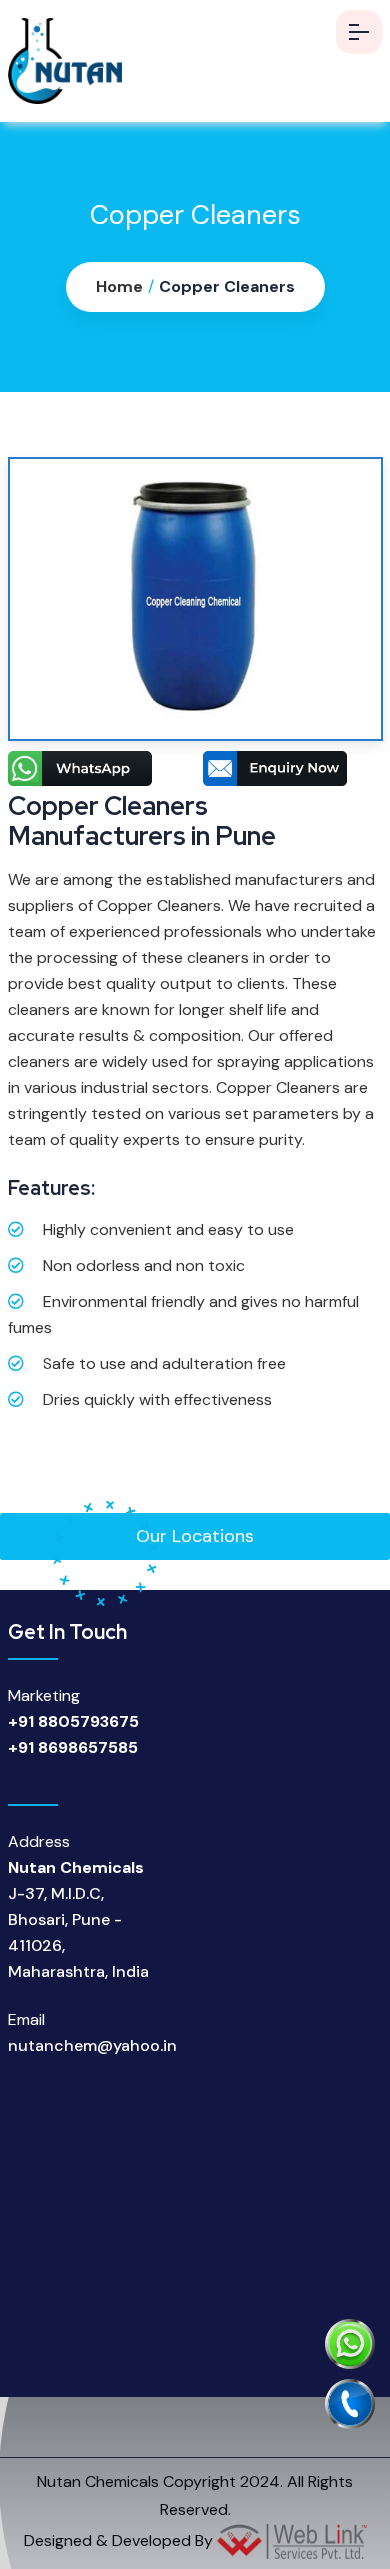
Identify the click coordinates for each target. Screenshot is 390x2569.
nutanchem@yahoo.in (92, 2045)
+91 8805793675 (73, 1721)
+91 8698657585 (73, 1747)
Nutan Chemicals (98, 2481)
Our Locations (195, 1536)
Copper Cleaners (227, 286)
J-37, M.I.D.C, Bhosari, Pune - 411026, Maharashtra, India (78, 1919)
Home (119, 286)
